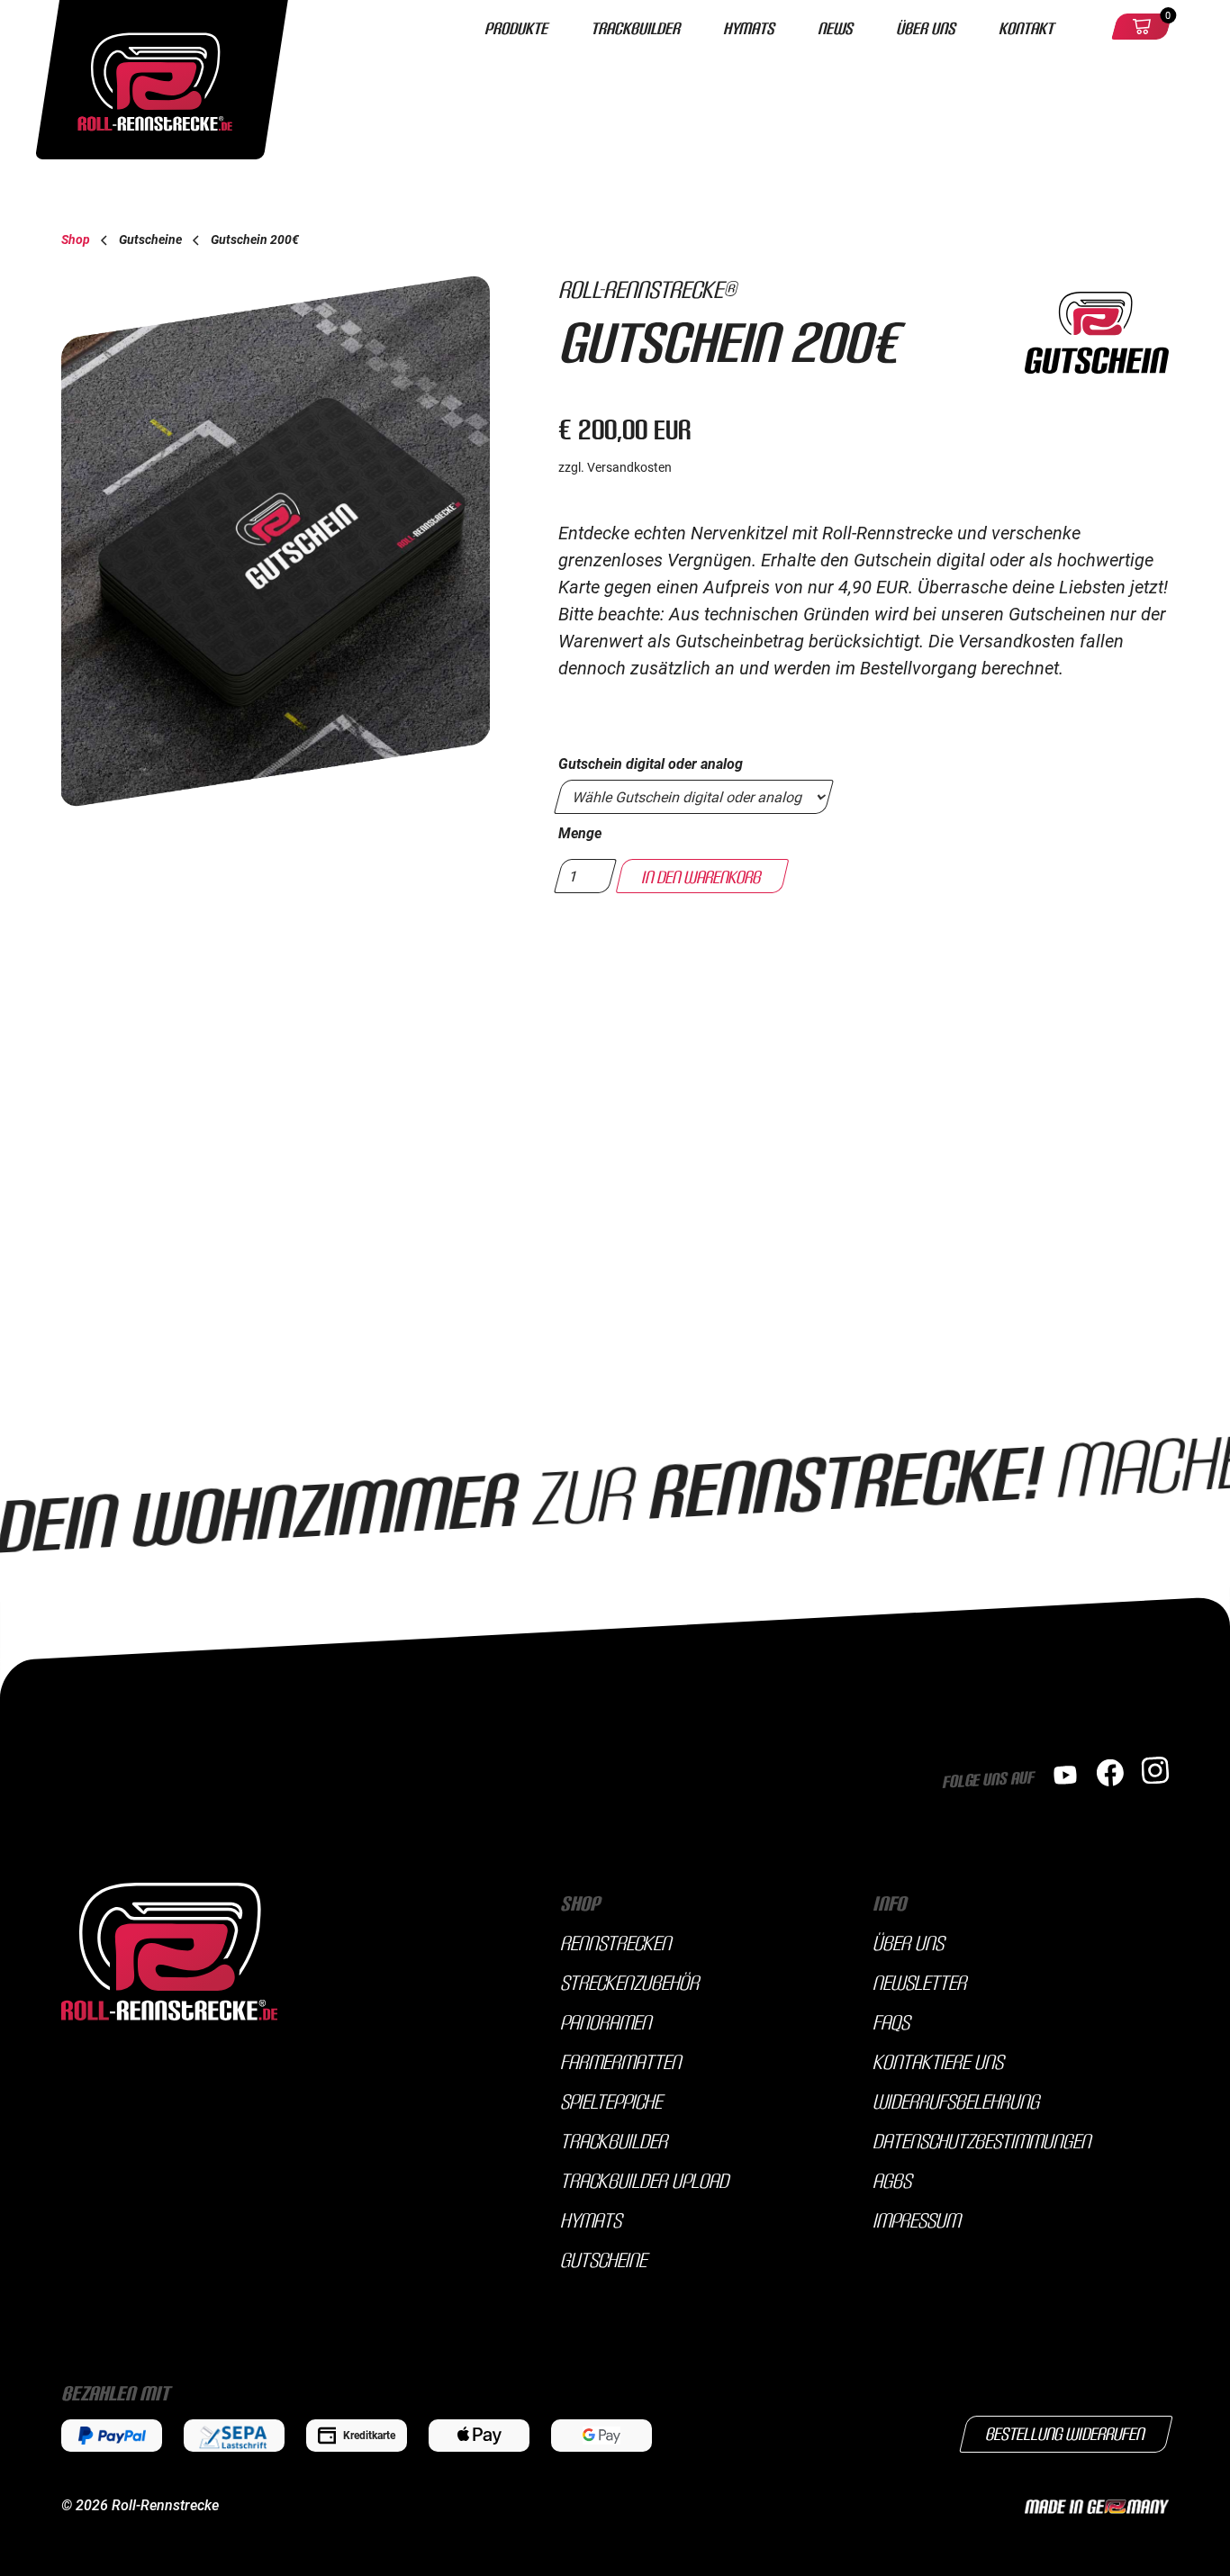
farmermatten (620, 2061)
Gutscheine (603, 2259)
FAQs (891, 2021)
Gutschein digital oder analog (651, 764)
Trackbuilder (635, 27)
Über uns (926, 27)
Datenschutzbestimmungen (981, 2140)
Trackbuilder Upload (644, 2180)
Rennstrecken (615, 1942)
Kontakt (1026, 27)
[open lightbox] (283, 541)
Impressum (916, 2219)
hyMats (591, 2219)
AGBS (892, 2180)
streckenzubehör (629, 1982)
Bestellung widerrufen (1066, 2433)
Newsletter (919, 1982)
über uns (908, 1942)
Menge (580, 833)
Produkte (516, 27)
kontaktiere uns (938, 2061)
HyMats (749, 27)
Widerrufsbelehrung (956, 2101)
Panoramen (606, 2021)
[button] (1142, 27)
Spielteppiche (611, 2101)
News (835, 27)
